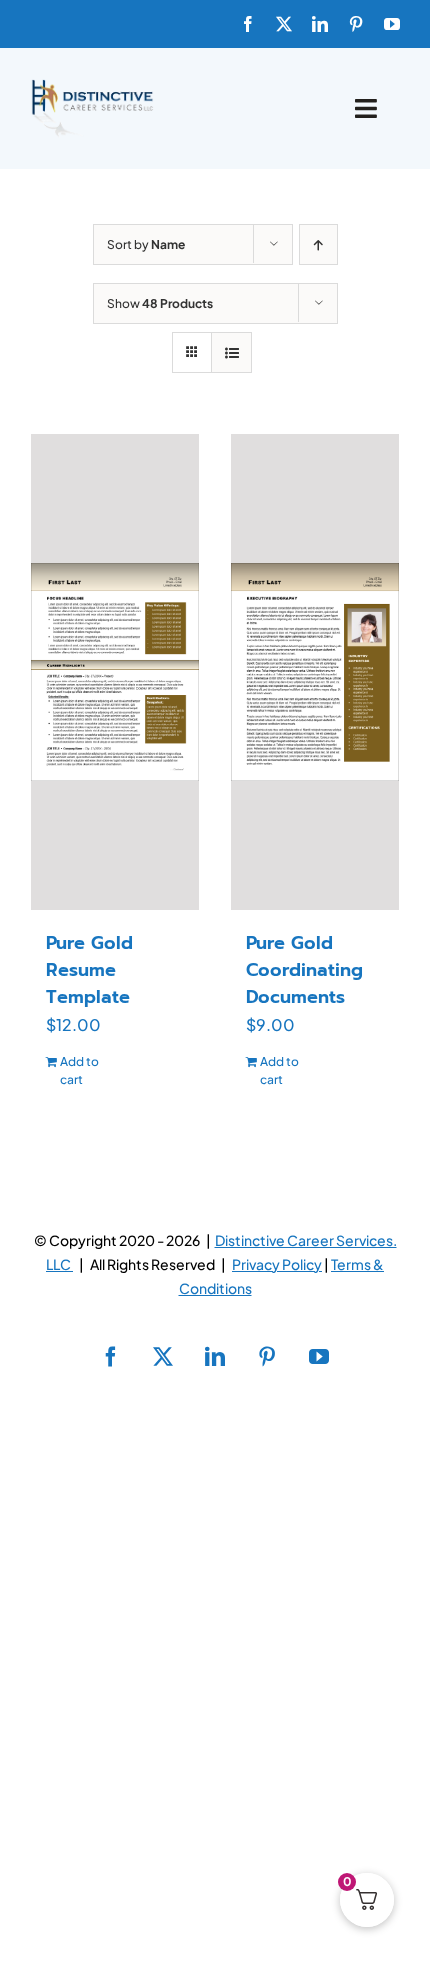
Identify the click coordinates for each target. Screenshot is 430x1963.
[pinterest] (356, 24)
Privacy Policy (277, 1264)
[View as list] (231, 352)
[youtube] (392, 24)
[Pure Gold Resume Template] (115, 672)
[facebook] (248, 24)
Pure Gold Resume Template (89, 970)
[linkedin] (320, 24)
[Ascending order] (318, 244)
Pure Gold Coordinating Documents (304, 970)
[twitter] (284, 24)
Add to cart (79, 1070)
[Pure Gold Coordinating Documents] (315, 672)
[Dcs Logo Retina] (92, 85)
